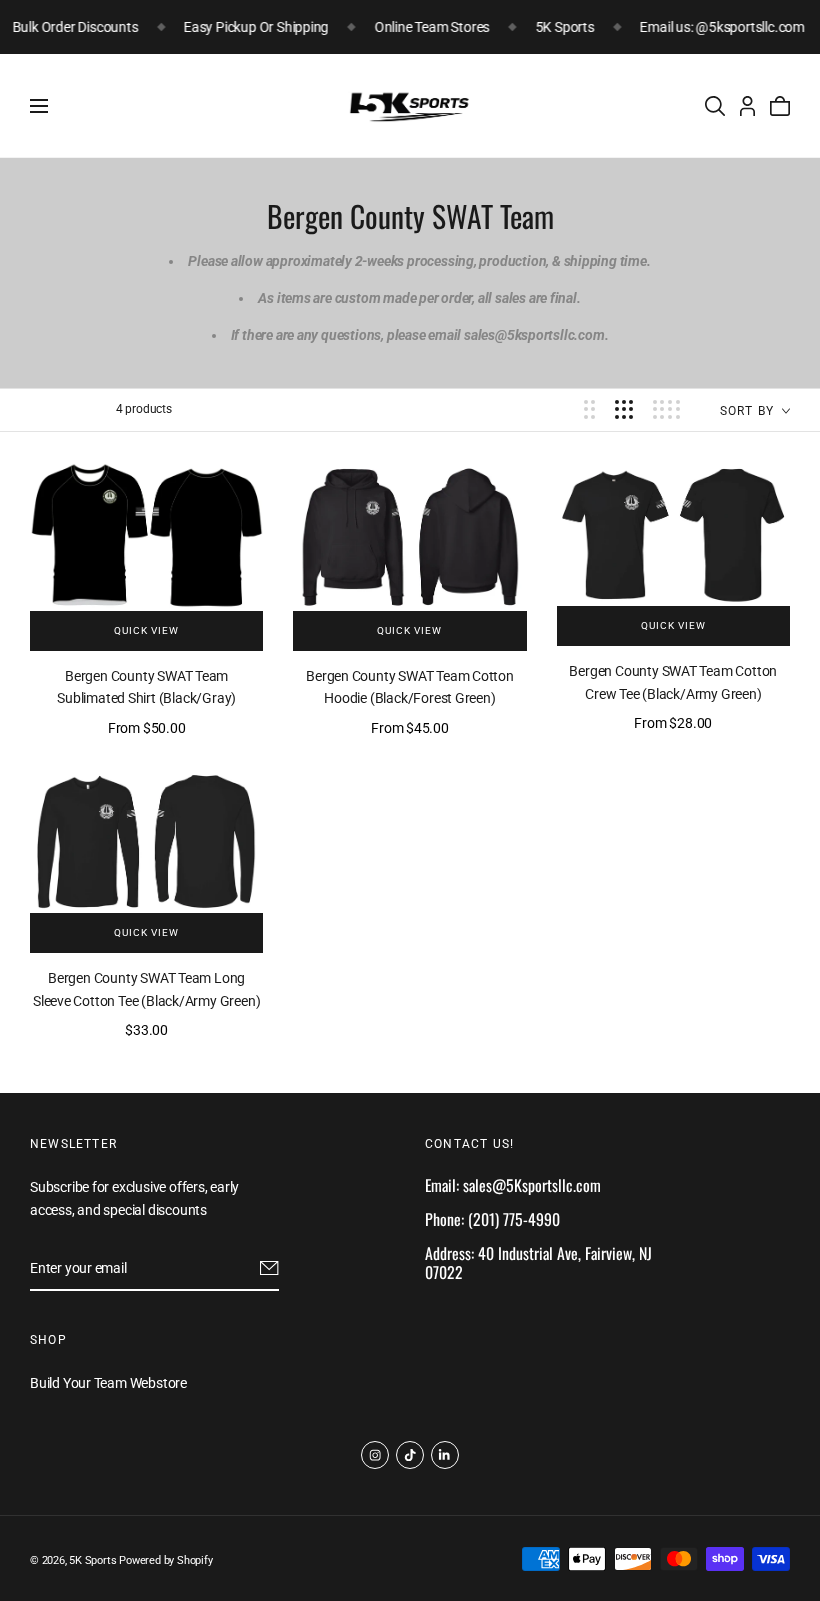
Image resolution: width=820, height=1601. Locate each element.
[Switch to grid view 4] (666, 409)
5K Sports (92, 1560)
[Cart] (780, 106)
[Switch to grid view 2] (589, 409)
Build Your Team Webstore (108, 1384)
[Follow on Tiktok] (410, 1455)
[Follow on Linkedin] (445, 1455)
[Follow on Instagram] (375, 1455)
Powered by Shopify (165, 1560)
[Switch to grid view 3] (624, 409)
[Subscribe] (269, 1268)
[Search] (715, 106)
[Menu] (39, 106)
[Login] (747, 106)
